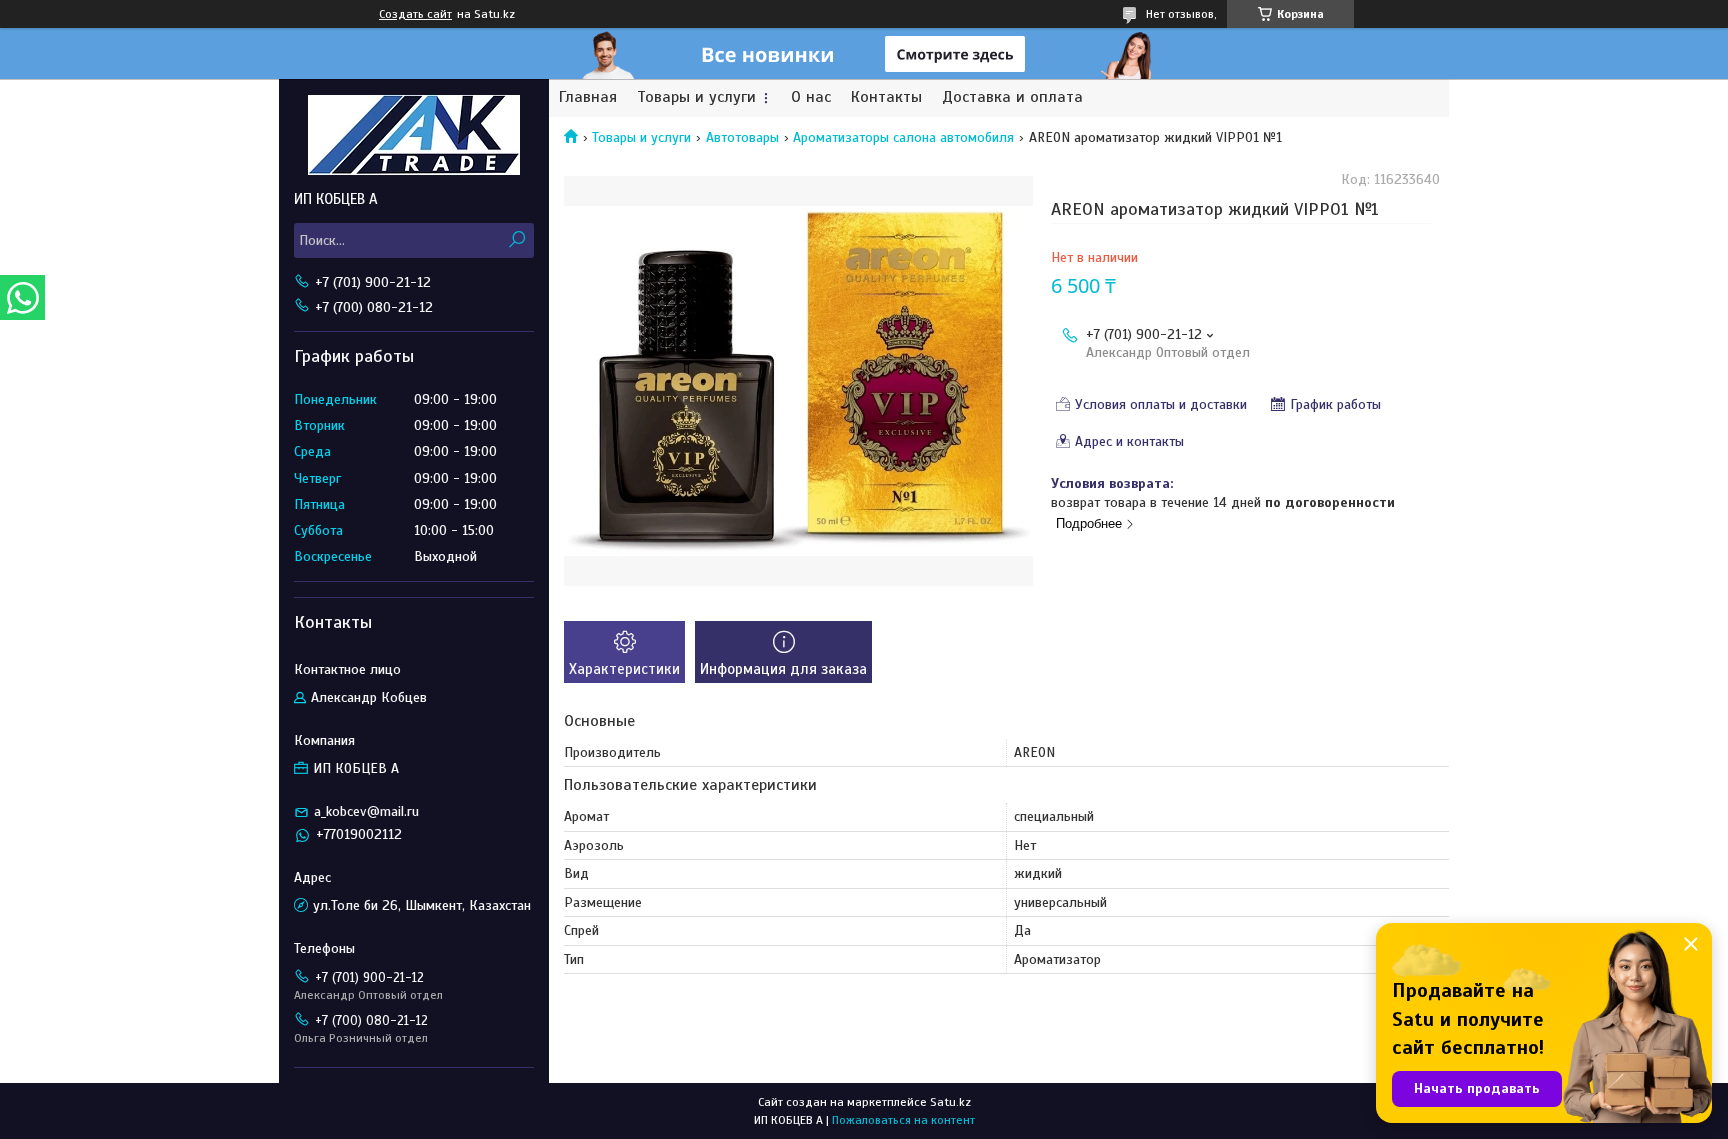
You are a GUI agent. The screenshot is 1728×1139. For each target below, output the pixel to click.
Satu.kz (950, 1102)
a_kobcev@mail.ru (366, 811)
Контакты (886, 97)
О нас (811, 97)
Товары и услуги (696, 97)
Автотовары (742, 137)
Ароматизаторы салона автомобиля (903, 137)
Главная (588, 97)
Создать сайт (415, 14)
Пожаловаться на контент (903, 1120)
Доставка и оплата (1012, 97)
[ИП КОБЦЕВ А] (414, 134)
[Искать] (516, 240)
